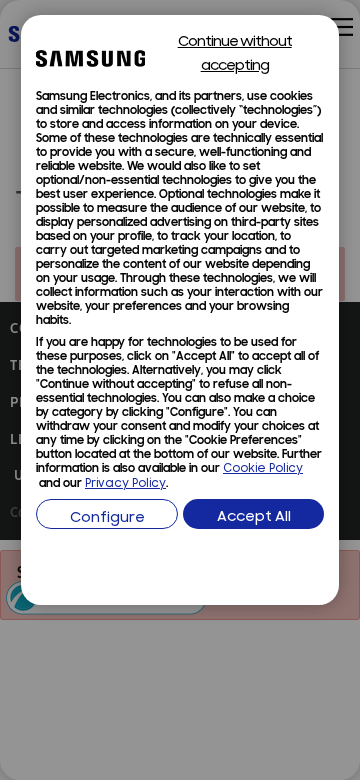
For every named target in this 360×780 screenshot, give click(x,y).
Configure (107, 518)
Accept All (254, 517)
